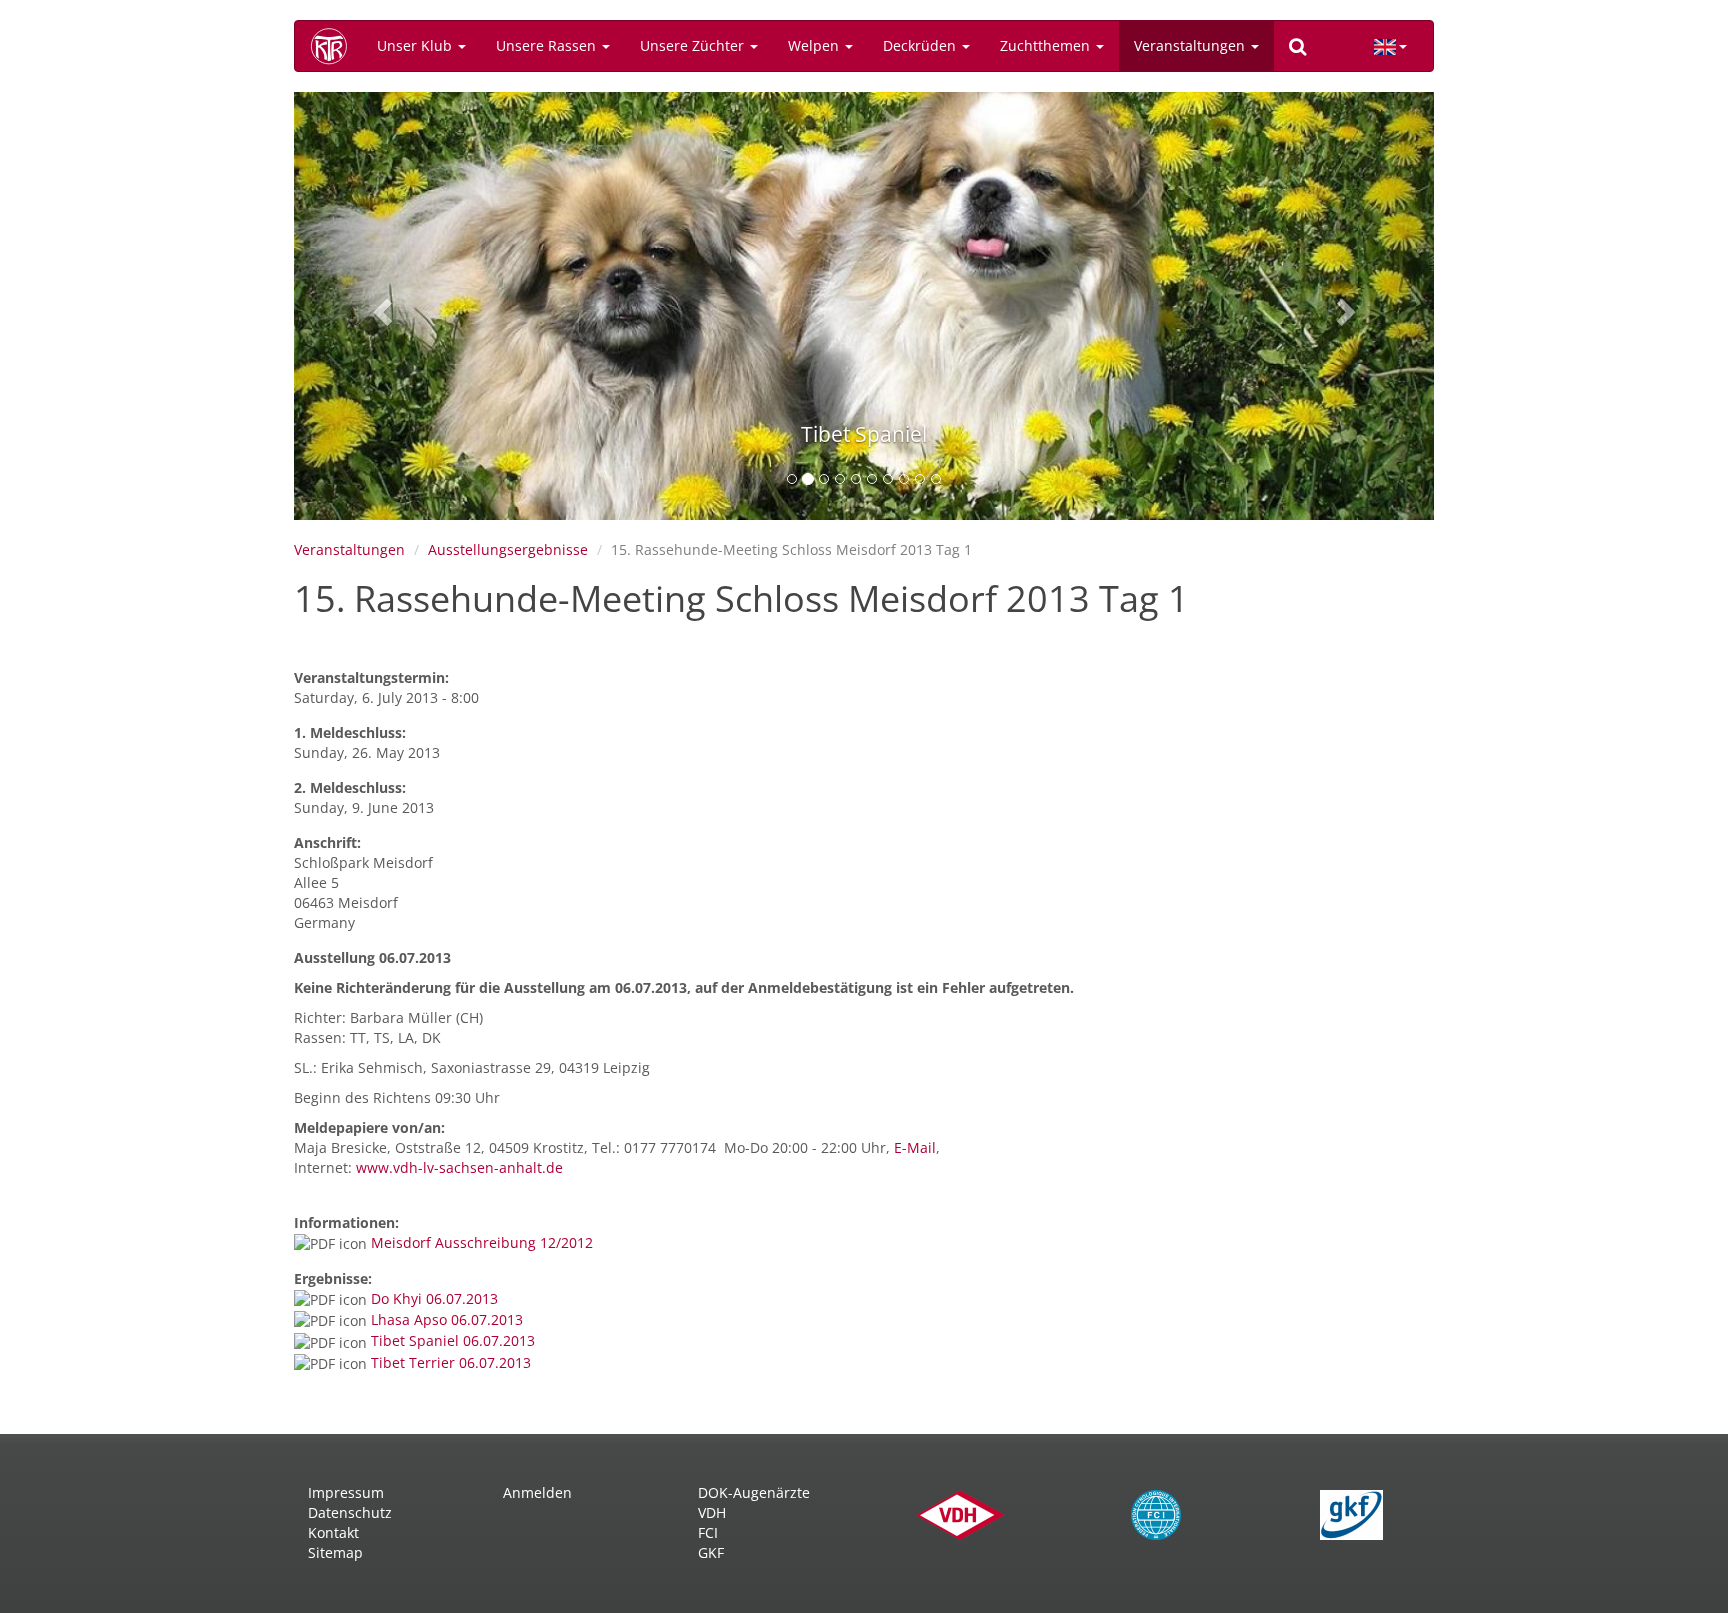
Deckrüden (921, 45)
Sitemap (335, 1552)
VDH (712, 1512)
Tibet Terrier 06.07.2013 (451, 1362)
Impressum (346, 1492)
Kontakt (333, 1532)
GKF (711, 1552)
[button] (379, 306)
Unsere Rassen (548, 45)
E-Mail (915, 1147)
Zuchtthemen (1047, 45)
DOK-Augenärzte (754, 1492)
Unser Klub (416, 45)
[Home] (336, 46)
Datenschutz (350, 1512)
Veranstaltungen (1191, 45)
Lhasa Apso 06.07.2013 (447, 1319)
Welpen (815, 45)
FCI (708, 1532)
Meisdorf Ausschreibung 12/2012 (482, 1242)
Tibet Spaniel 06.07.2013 (453, 1340)
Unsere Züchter (694, 45)
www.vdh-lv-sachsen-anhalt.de (459, 1167)
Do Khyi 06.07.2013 (434, 1298)
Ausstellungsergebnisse (508, 549)
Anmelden (537, 1492)
